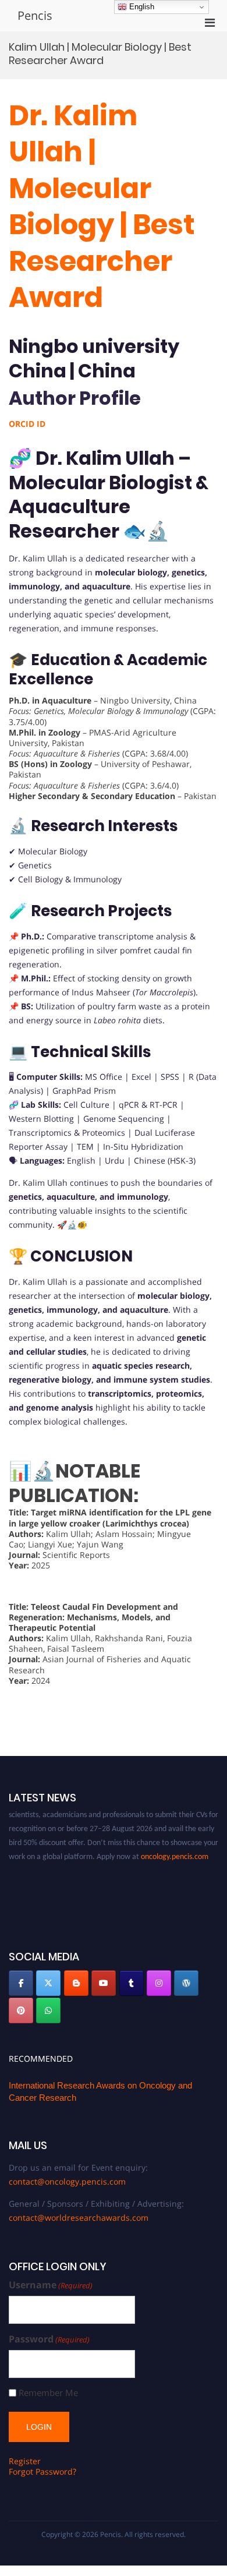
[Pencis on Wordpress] (186, 1983)
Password (49, 2339)
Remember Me (48, 2393)
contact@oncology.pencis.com (67, 2181)
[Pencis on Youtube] (104, 1983)
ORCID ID (27, 424)
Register (25, 2461)
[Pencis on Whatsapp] (48, 2010)
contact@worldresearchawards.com (79, 2218)
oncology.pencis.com (175, 1849)
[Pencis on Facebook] (21, 1983)
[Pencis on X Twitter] (48, 1983)
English (141, 7)
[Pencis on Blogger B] (76, 1983)
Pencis (35, 15)
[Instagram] (159, 1983)
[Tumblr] (132, 1983)
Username (51, 2285)
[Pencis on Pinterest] (21, 2010)
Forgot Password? (42, 2471)
